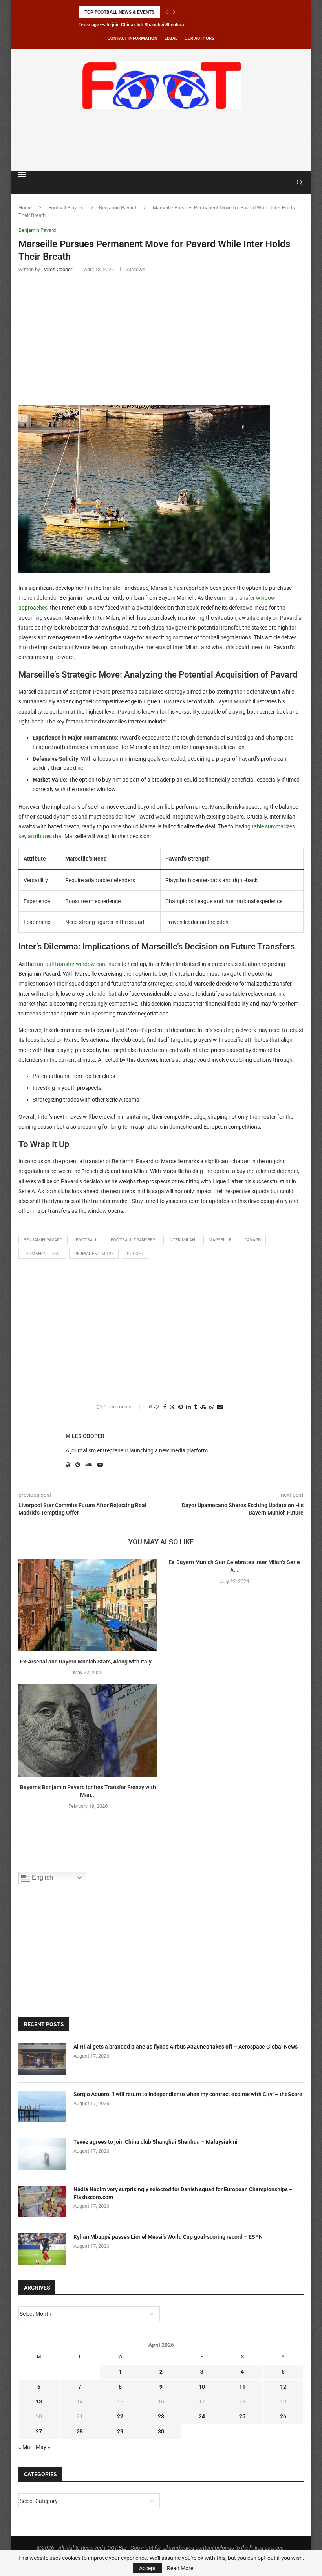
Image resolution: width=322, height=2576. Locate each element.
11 (242, 2387)
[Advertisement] (161, 139)
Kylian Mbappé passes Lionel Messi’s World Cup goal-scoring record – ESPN (168, 2237)
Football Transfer (133, 1240)
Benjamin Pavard (118, 208)
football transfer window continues (78, 964)
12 (283, 2387)
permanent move (94, 1254)
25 (242, 2416)
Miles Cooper (85, 1436)
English (42, 1877)
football (87, 1240)
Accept (147, 2568)
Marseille (220, 1240)
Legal (171, 38)
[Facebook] (281, 182)
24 (202, 2416)
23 (161, 2416)
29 (120, 2431)
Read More (180, 2568)
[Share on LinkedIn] (188, 1407)
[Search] (300, 182)
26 (283, 2416)
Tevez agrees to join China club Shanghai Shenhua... (133, 25)
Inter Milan (182, 1240)
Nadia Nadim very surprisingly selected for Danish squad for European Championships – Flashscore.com (183, 2193)
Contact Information (133, 38)
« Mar (25, 2447)
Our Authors (199, 38)
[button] (166, 12)
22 (120, 2416)
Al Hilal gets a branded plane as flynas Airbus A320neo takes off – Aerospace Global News (186, 2047)
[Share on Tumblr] (196, 1407)
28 (80, 2431)
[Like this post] (156, 1407)
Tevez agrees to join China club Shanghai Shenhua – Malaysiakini (156, 2142)
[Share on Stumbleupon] (203, 1407)
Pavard (253, 1240)
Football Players (66, 208)
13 (39, 2402)
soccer (135, 1254)
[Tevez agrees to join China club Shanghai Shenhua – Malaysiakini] (42, 2154)
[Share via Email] (220, 1407)
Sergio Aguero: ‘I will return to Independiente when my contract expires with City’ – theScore (188, 2094)
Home (25, 208)
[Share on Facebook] (165, 1407)
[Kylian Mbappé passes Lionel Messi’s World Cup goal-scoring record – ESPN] (42, 2249)
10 (202, 2387)
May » (43, 2447)
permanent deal (42, 1254)
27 (39, 2431)
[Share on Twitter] (172, 1407)
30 (161, 2431)
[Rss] (288, 182)
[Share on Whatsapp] (212, 1407)
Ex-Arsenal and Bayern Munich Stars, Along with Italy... (88, 1662)
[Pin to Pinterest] (181, 1407)
